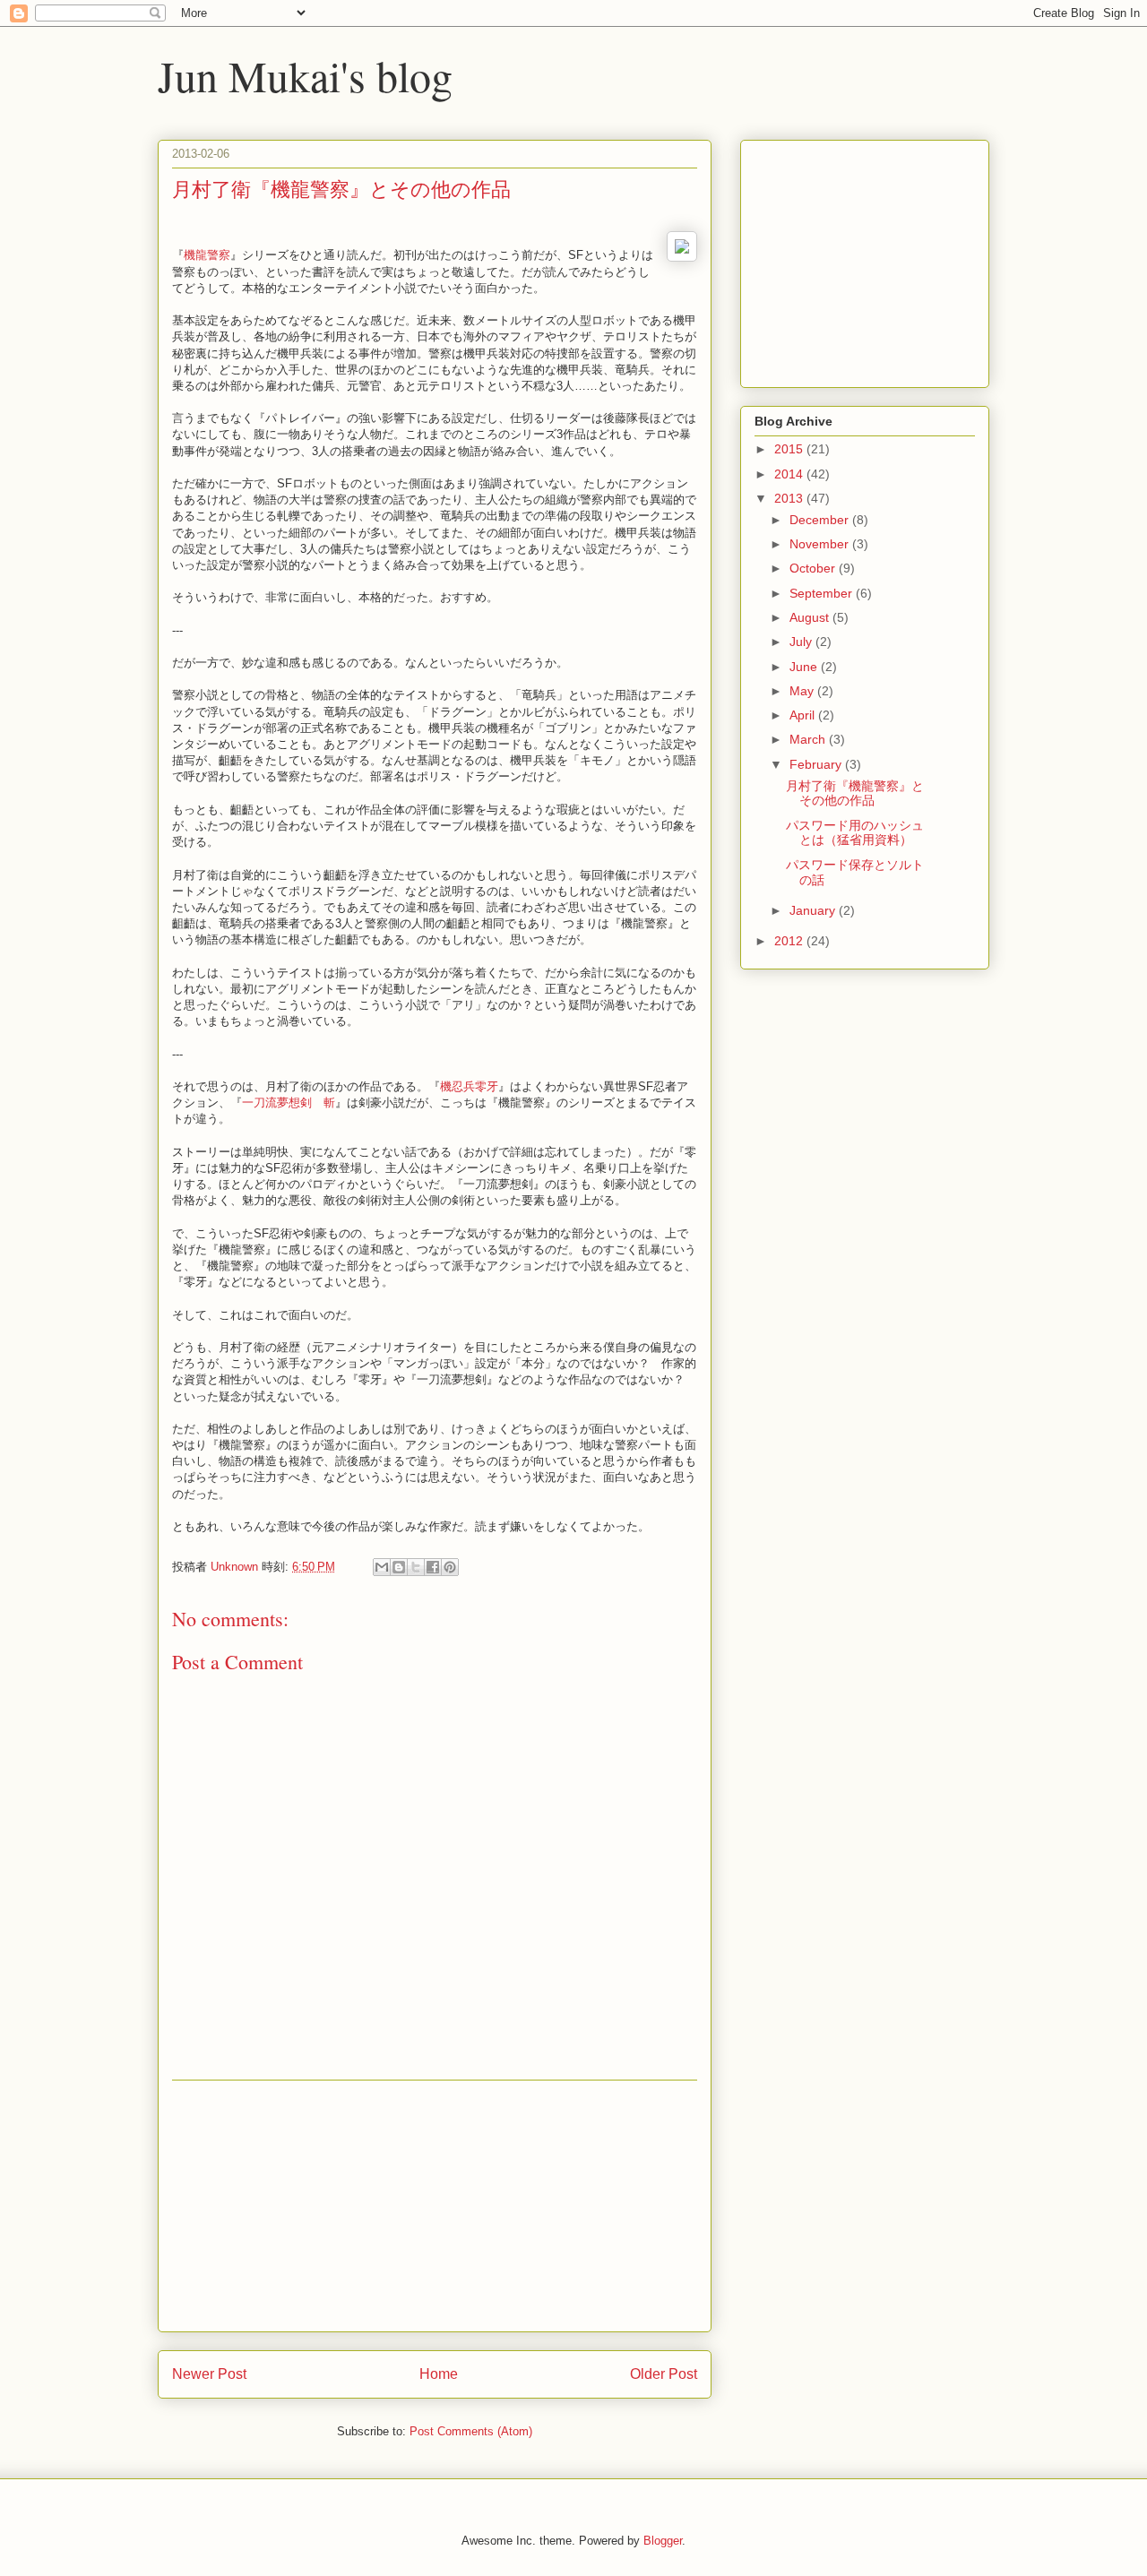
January (814, 910)
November (821, 544)
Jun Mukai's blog (305, 75)
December (821, 520)
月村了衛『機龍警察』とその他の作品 (855, 793)
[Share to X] (416, 1567)
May (803, 691)
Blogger (663, 2541)
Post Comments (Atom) (471, 2431)
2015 (790, 449)
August (811, 617)
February (817, 764)
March (809, 739)
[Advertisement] (435, 2206)
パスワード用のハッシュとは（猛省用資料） (855, 833)
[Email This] (382, 1567)
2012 (790, 941)
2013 (790, 498)
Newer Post (209, 2374)
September (823, 593)
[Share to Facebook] (433, 1567)
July (802, 642)
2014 (790, 474)
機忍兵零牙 (469, 1086)
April (804, 715)
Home (439, 2374)
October (814, 568)
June (805, 667)
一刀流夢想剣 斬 (289, 1103)
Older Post (664, 2374)
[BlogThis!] (399, 1567)
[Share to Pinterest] (450, 1567)
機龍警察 (207, 255)
